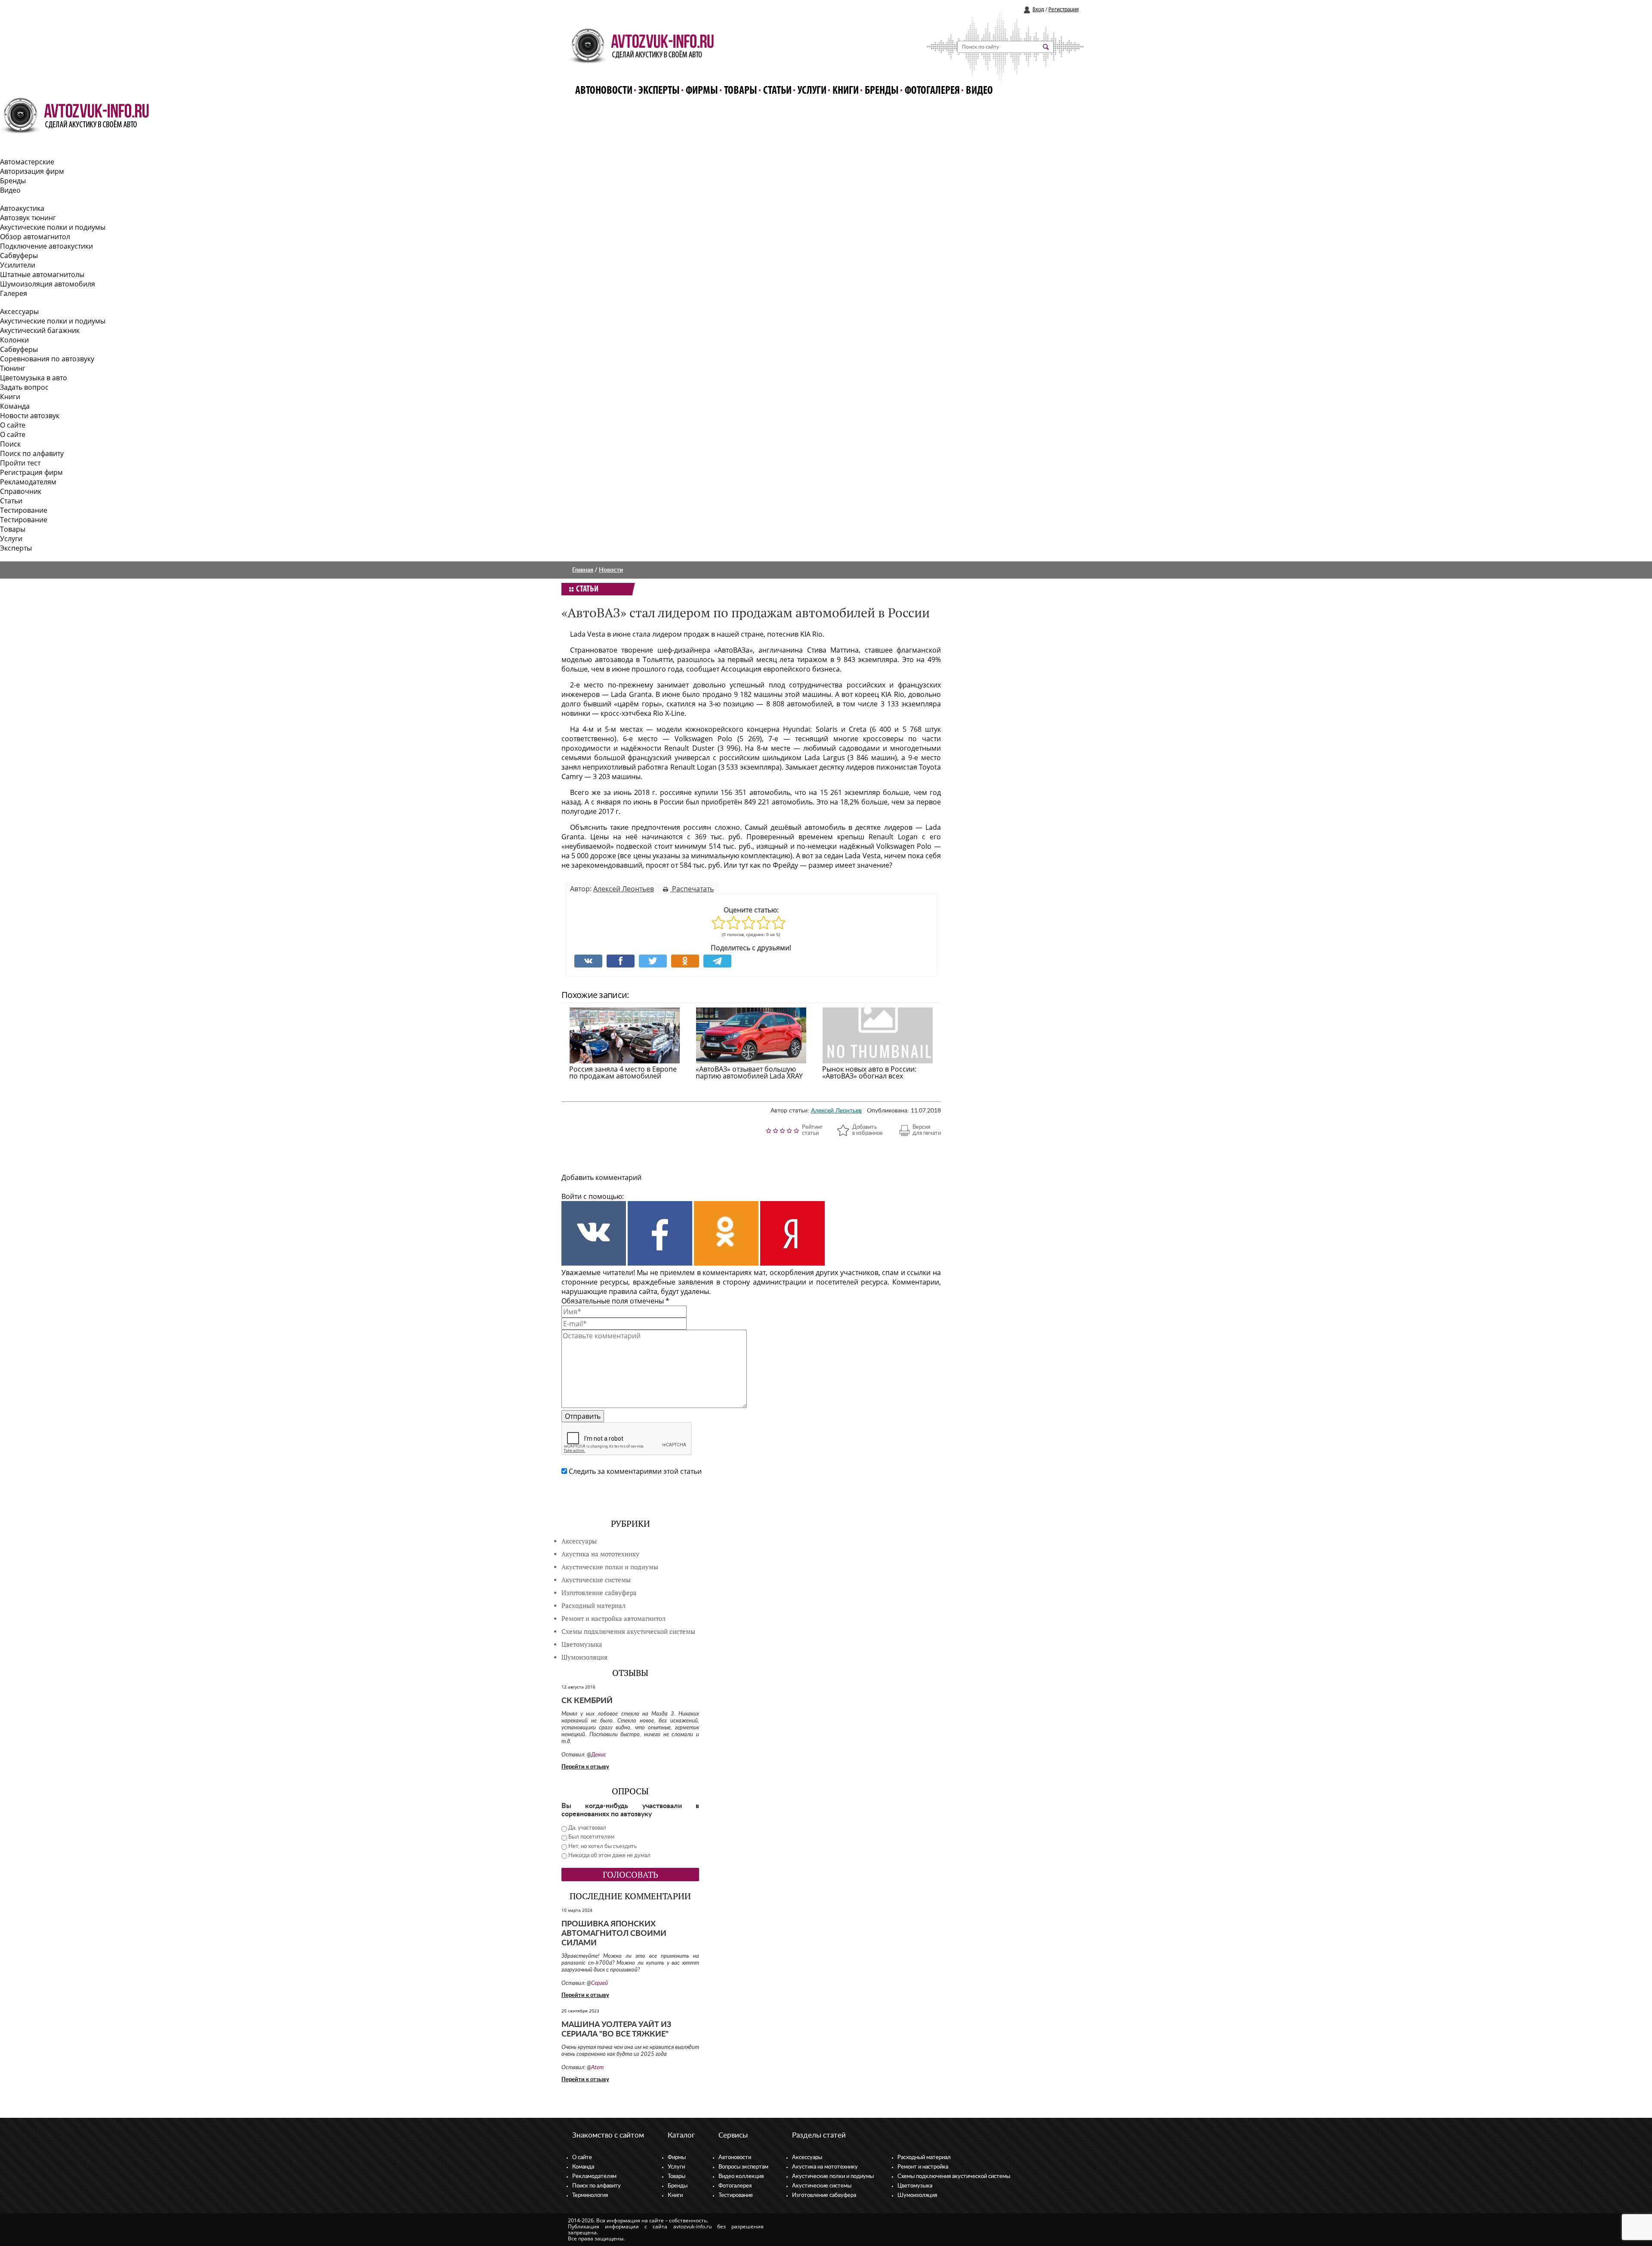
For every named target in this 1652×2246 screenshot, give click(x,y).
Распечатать (692, 889)
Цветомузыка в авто (34, 378)
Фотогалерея (932, 91)
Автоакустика (22, 208)
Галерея (14, 293)
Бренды (882, 91)
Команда (15, 406)
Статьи (777, 91)
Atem (597, 2068)
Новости (611, 570)
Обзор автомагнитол (35, 237)
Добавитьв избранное (868, 1130)
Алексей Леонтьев (624, 889)
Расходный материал (924, 2158)
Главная (583, 570)
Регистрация (1063, 10)
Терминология (590, 2195)
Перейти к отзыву (585, 1767)
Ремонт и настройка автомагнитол (613, 1619)
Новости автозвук (30, 416)
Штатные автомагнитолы (42, 274)
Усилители (18, 265)
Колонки (14, 340)
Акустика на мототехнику (600, 1554)
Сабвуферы (19, 256)
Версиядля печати (927, 1130)
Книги (846, 91)
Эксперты (659, 91)
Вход (1038, 10)
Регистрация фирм (31, 472)
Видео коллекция (741, 2177)
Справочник (21, 491)
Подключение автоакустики (46, 246)
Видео (979, 91)
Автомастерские (27, 162)
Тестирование (24, 510)
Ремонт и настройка (923, 2167)
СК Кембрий (587, 1701)
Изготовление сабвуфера (599, 1593)
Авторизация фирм (32, 171)
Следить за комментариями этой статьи (635, 1471)
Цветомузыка (582, 1644)
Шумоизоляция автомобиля (48, 284)
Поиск (10, 444)
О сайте (13, 425)
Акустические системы (822, 2186)
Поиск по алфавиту (32, 453)
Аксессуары (19, 311)
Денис (599, 1755)
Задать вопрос (24, 387)
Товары (741, 91)
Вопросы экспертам (743, 2167)
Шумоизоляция (584, 1657)
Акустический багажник (40, 330)
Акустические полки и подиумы (53, 227)
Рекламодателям (28, 482)
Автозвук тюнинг (28, 218)
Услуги (812, 91)
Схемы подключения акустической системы (954, 2177)
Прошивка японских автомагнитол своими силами (614, 1934)
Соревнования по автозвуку (47, 359)
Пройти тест (20, 463)
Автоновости (604, 91)
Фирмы (702, 91)
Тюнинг (13, 368)
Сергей (599, 1983)
